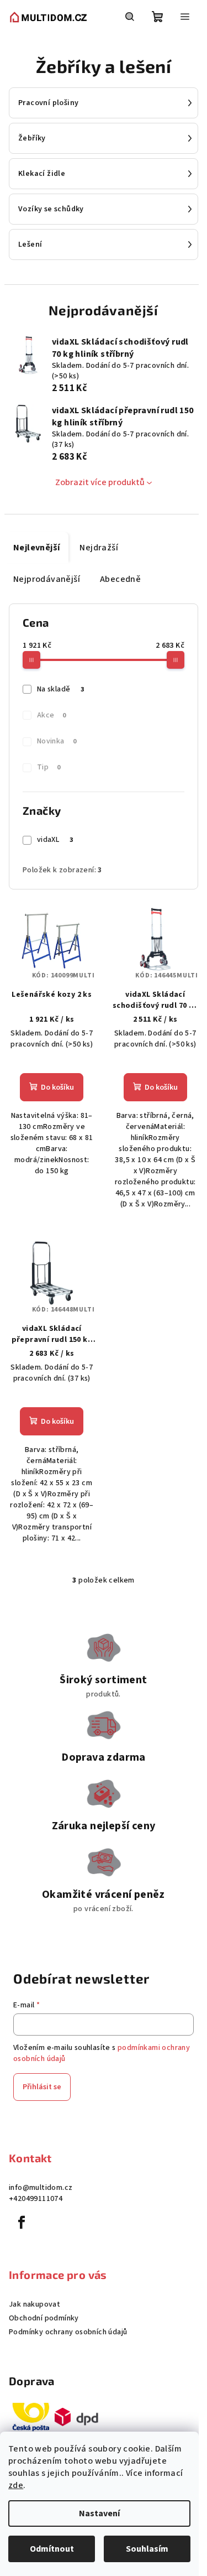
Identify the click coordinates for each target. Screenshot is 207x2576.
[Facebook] (22, 2223)
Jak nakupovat (34, 2304)
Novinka (57, 741)
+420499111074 (36, 2199)
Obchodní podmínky (44, 2318)
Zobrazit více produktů (100, 482)
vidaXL (55, 840)
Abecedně (120, 579)
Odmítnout (52, 2549)
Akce (52, 715)
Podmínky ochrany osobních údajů (68, 2332)
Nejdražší (99, 548)
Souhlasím (147, 2549)
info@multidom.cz (41, 2188)
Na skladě (60, 689)
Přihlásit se (42, 2087)
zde (16, 2485)
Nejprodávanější (47, 579)
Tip (49, 767)
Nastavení (99, 2513)
